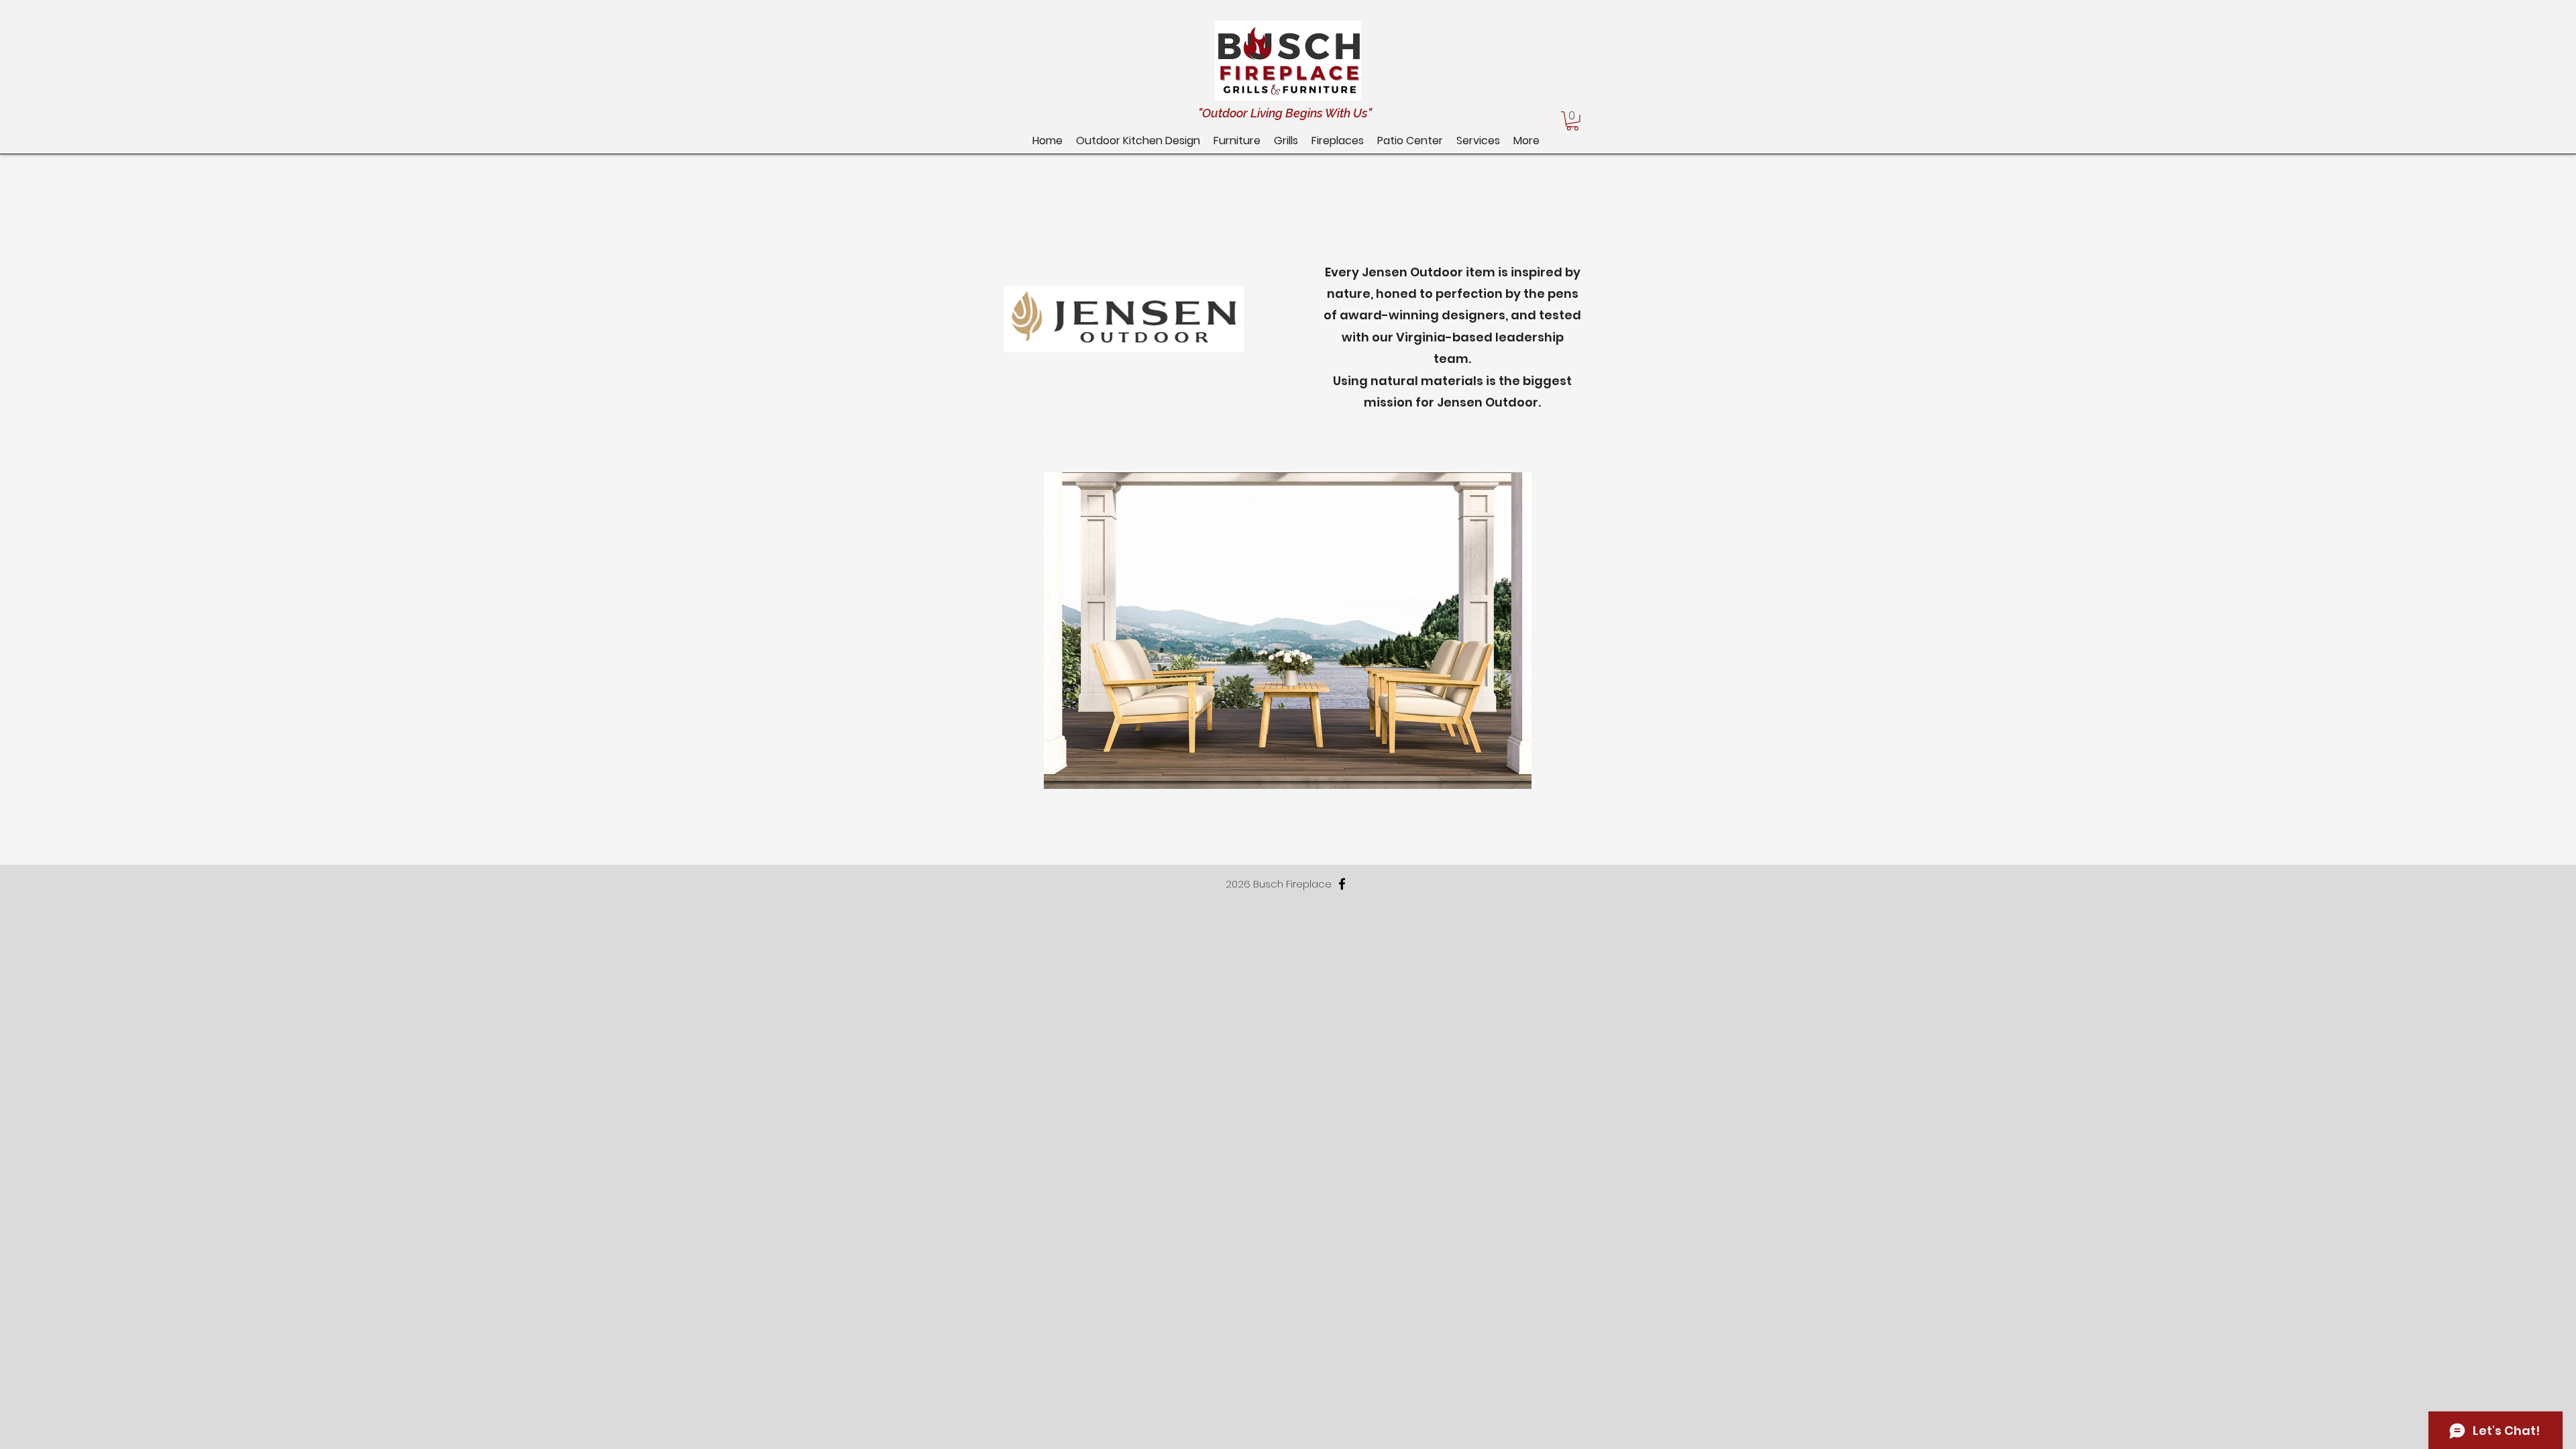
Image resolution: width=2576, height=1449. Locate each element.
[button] (1410, 141)
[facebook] (1342, 884)
